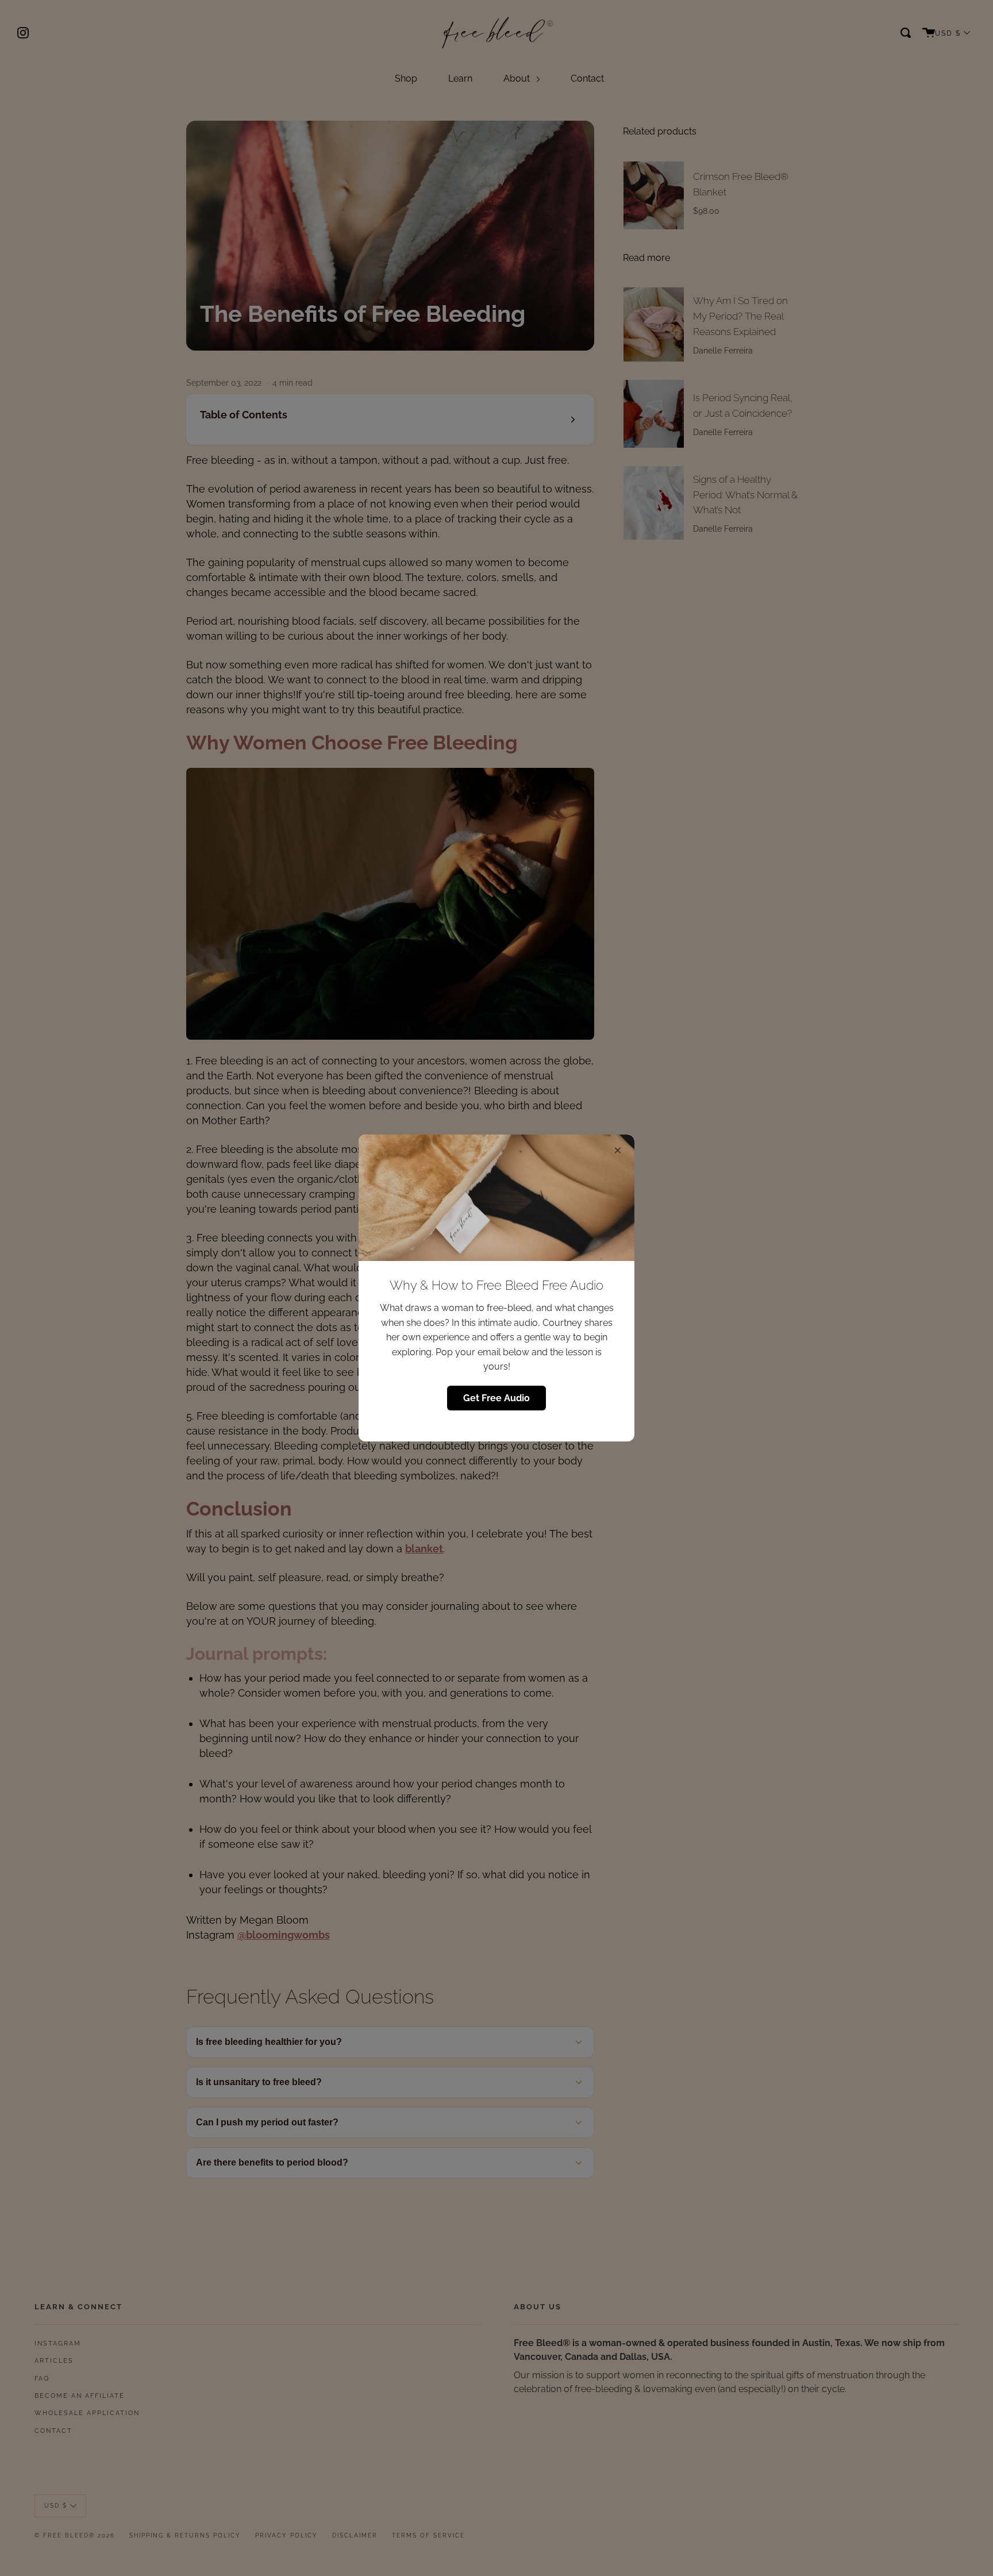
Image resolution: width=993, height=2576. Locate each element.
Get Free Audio (496, 1398)
